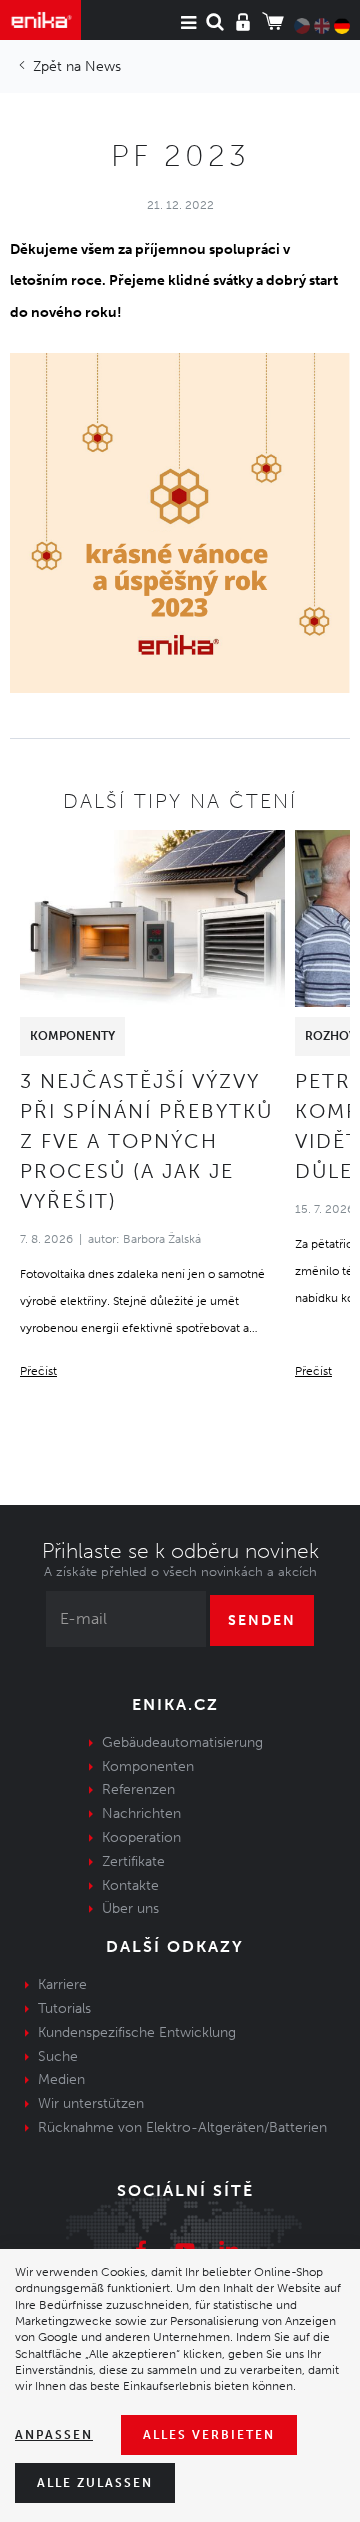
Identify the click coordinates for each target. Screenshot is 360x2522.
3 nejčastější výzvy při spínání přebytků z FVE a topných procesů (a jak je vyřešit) (146, 1141)
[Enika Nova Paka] (40, 20)
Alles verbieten (209, 2435)
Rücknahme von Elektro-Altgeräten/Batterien (182, 2127)
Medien (61, 2079)
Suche (58, 2056)
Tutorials (64, 2008)
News (103, 66)
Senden (262, 1620)
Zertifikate (133, 1861)
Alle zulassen (95, 2483)
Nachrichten (141, 1813)
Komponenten (148, 1766)
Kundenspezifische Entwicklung (137, 2032)
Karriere (62, 1984)
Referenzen (138, 1789)
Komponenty (72, 1036)
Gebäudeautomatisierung (182, 1742)
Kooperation (141, 1837)
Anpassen (54, 2435)
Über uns (130, 1908)
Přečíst (38, 1371)
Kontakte (130, 1885)
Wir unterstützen (91, 2103)
